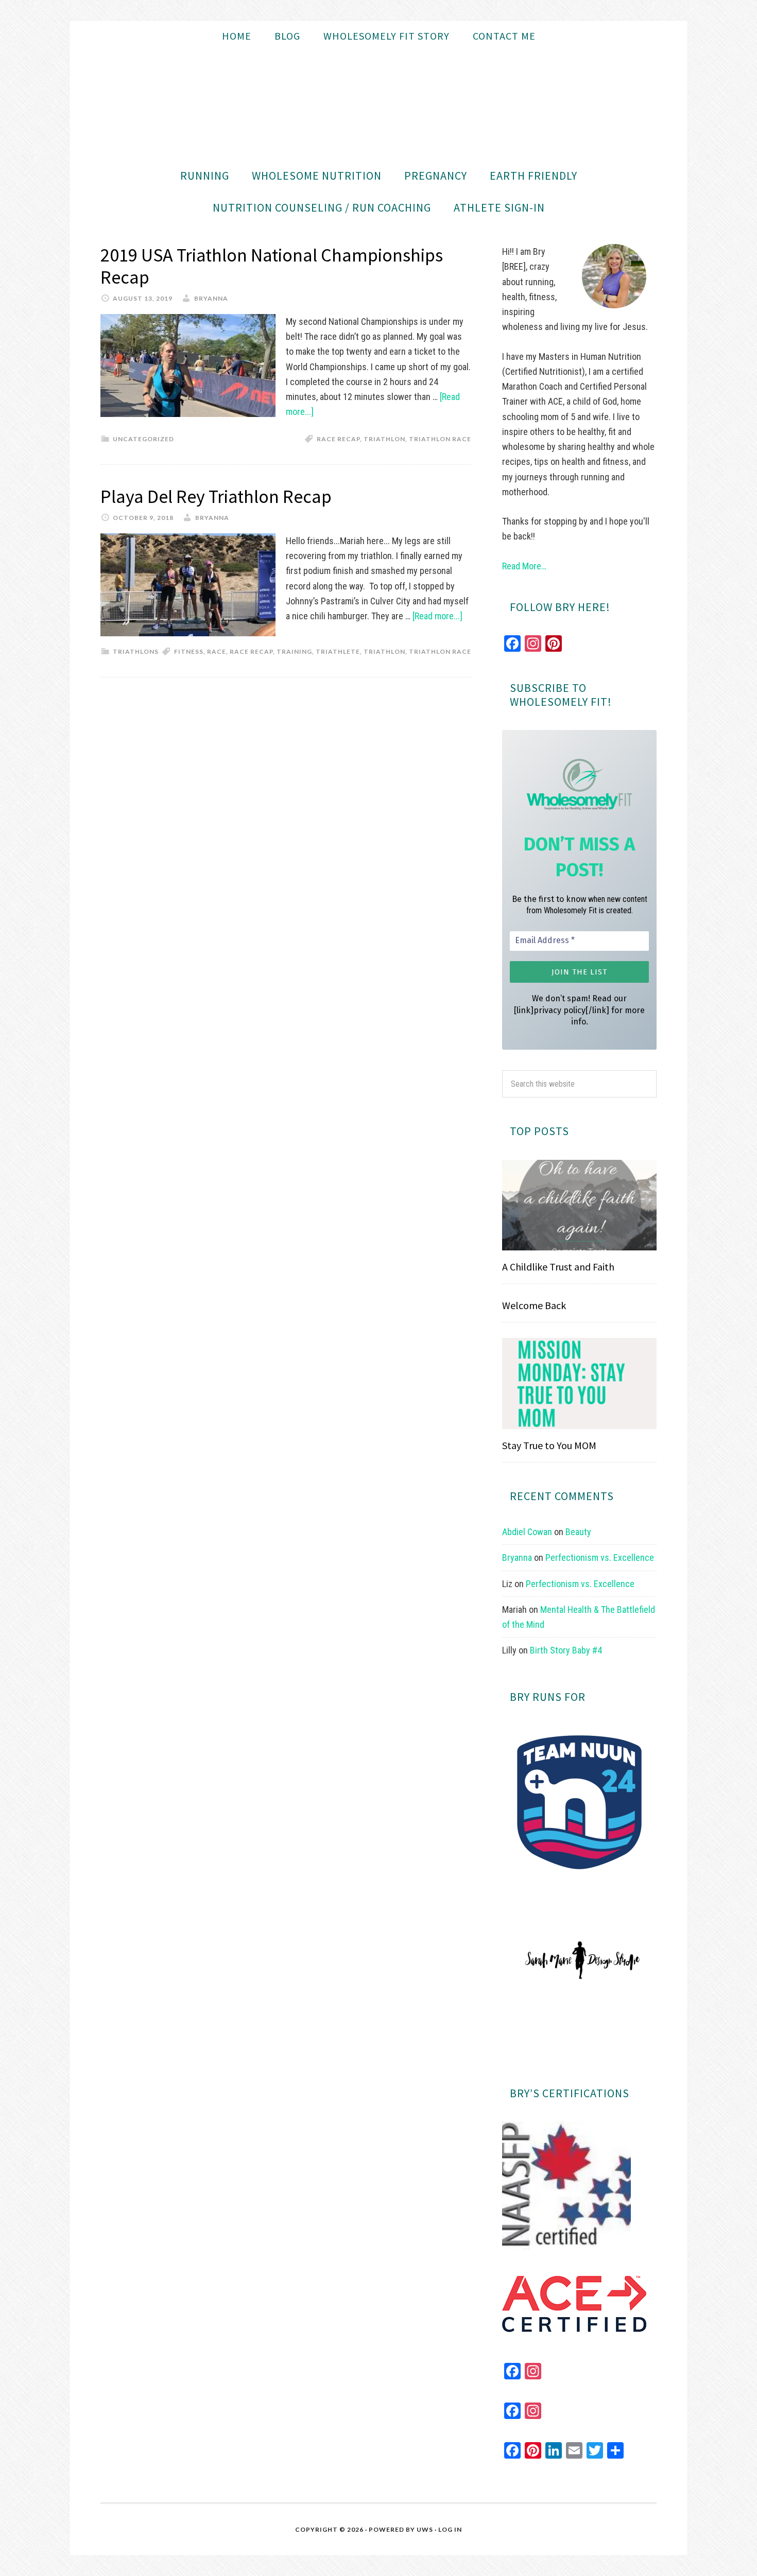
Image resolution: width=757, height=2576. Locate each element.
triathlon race (440, 439)
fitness (189, 651)
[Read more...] (437, 616)
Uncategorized (143, 439)
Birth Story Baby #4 (566, 1650)
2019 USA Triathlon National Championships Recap (272, 266)
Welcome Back (534, 1305)
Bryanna (517, 1557)
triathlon (384, 439)
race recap (338, 439)
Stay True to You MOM (549, 1445)
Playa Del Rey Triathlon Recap (216, 497)
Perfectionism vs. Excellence (600, 1557)
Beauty (578, 1532)
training (294, 651)
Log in (450, 2529)
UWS (425, 2529)
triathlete (338, 651)
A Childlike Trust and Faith (558, 1267)
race (217, 651)
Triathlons (136, 651)
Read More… (524, 566)
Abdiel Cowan (527, 1532)
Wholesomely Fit (378, 106)
